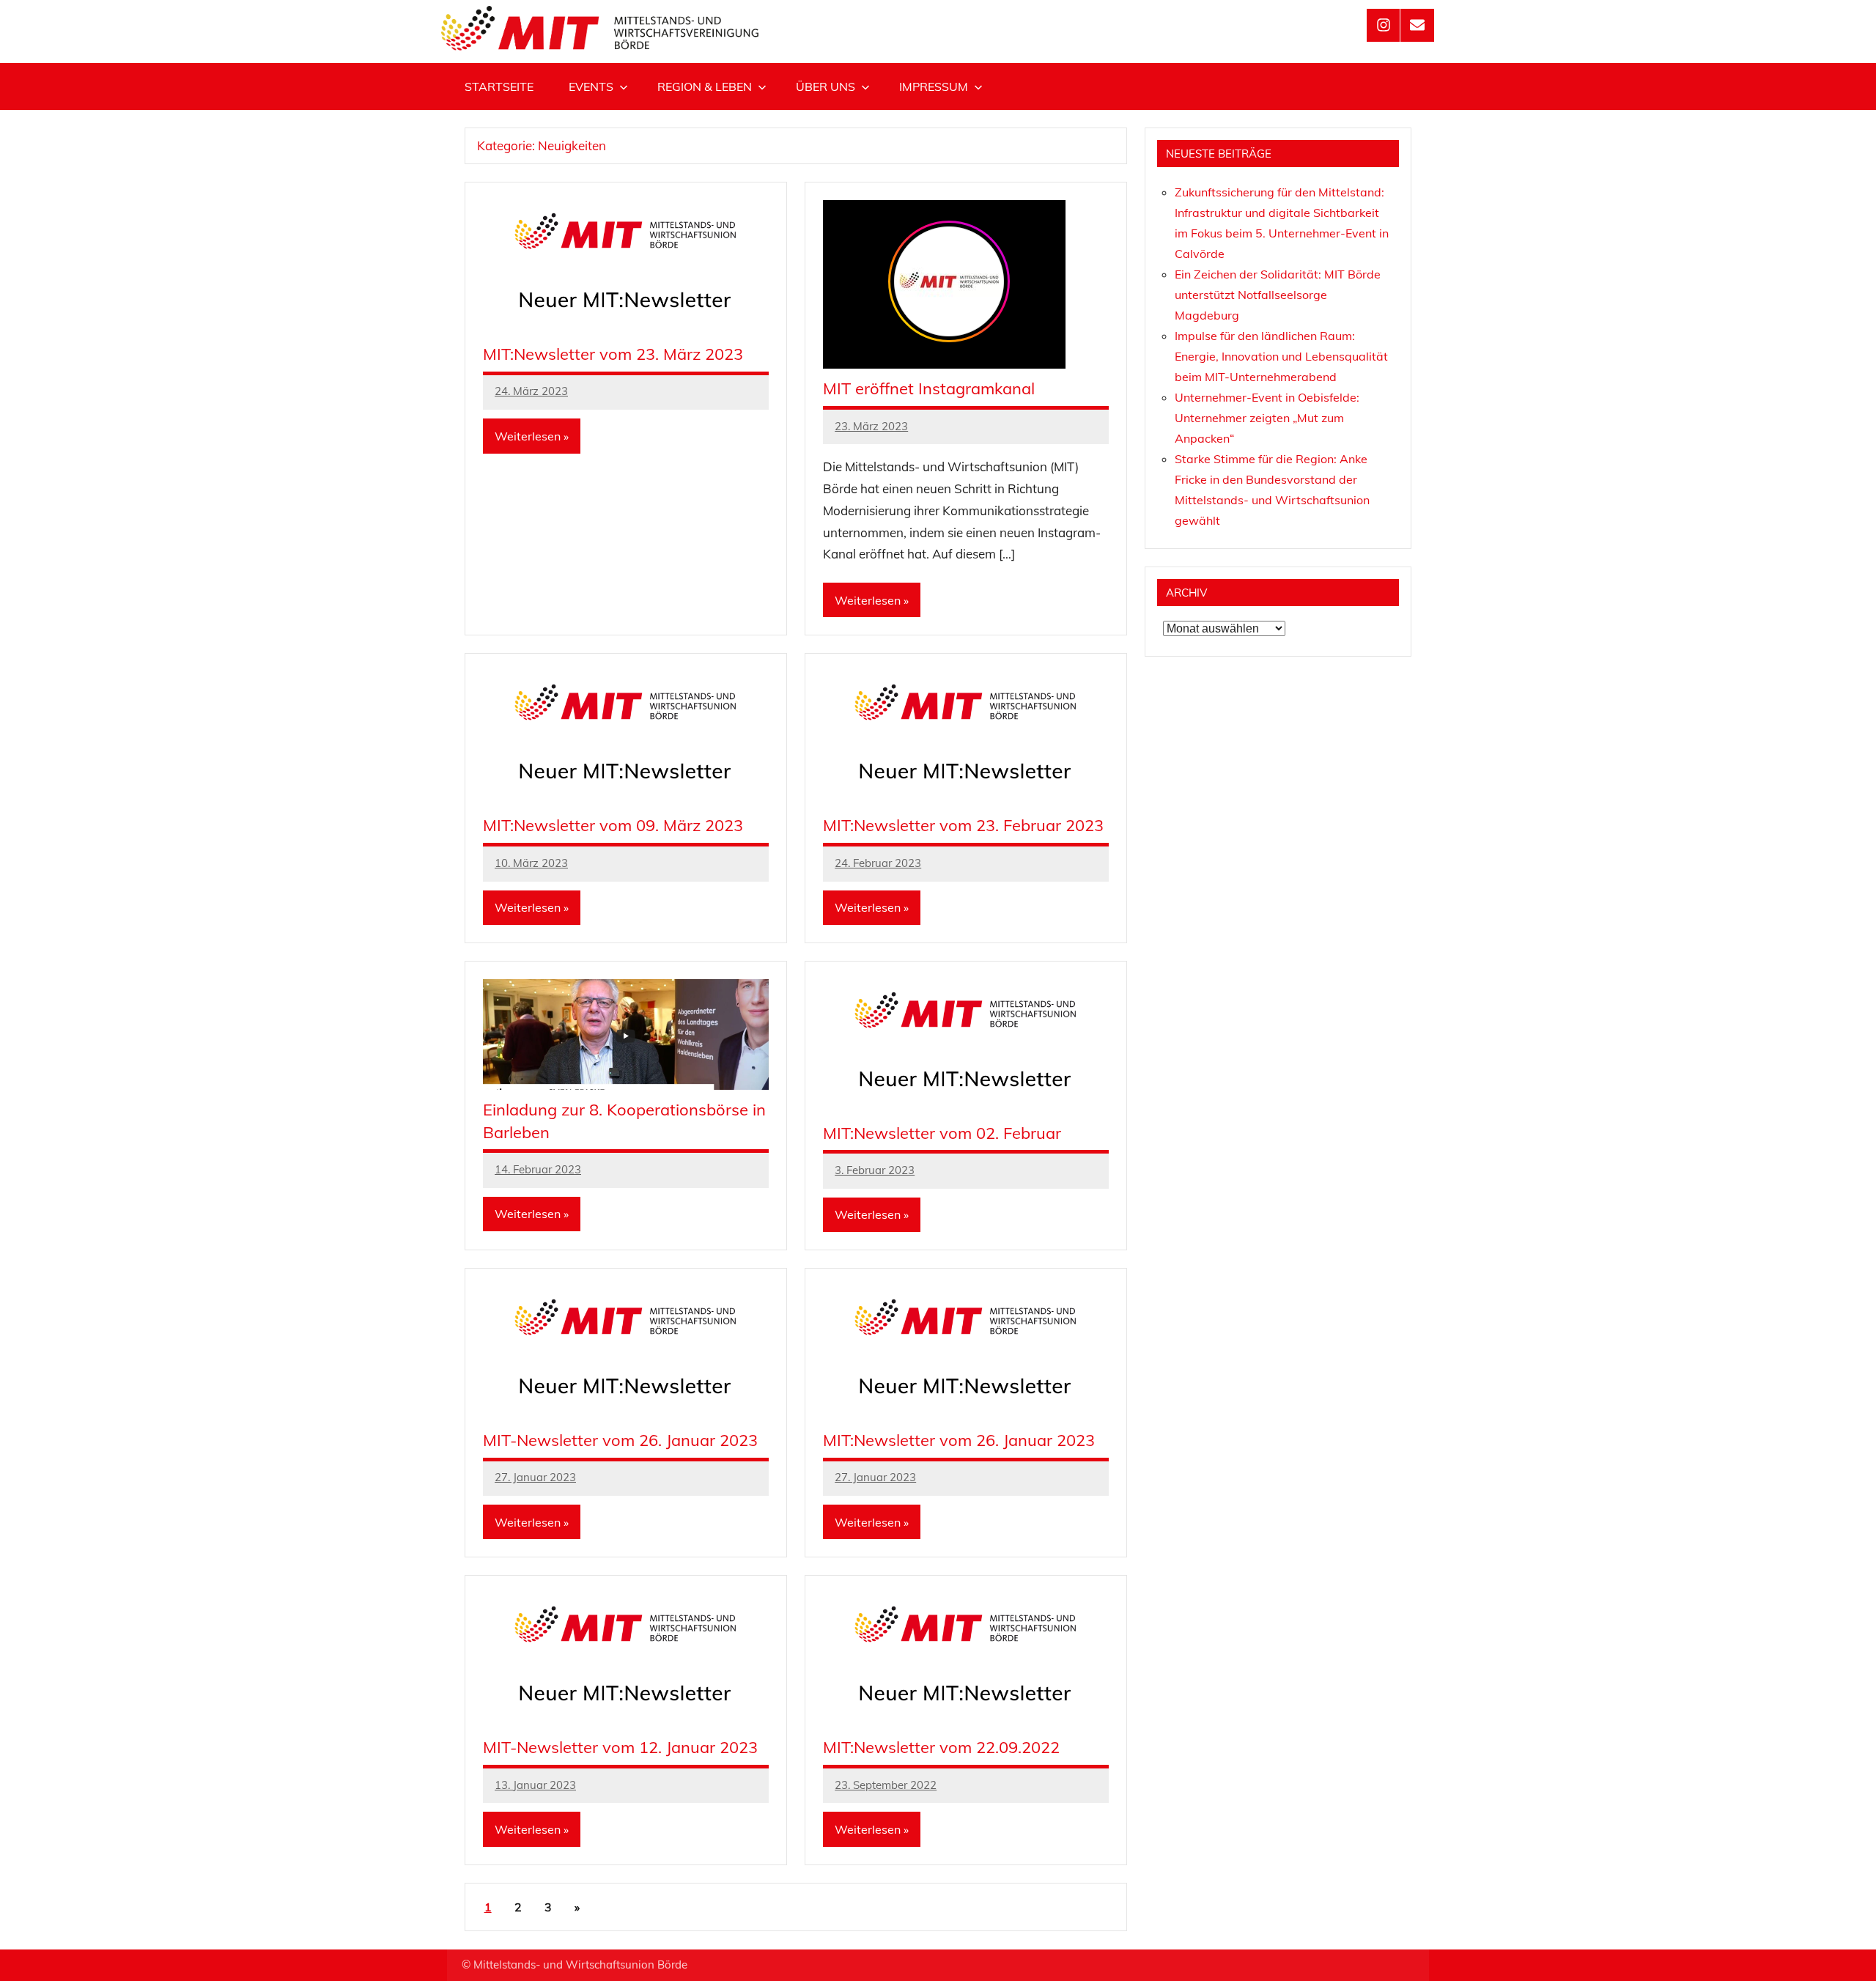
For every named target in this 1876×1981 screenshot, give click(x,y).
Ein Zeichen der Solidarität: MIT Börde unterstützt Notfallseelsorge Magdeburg (1278, 295)
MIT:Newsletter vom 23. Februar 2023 (963, 825)
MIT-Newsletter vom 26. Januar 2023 (620, 1440)
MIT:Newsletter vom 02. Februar (942, 1133)
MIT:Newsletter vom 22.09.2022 (941, 1747)
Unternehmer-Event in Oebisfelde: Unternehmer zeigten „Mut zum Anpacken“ (1267, 418)
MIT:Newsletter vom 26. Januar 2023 (959, 1440)
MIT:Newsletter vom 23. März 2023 (613, 354)
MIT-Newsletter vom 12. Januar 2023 (620, 1747)
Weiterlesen (528, 436)
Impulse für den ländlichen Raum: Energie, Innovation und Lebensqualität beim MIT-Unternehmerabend (1281, 356)
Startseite (499, 86)
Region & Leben (705, 86)
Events (591, 86)
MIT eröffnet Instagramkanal (929, 388)
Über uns (826, 86)
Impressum (934, 86)
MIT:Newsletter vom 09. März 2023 (613, 825)
